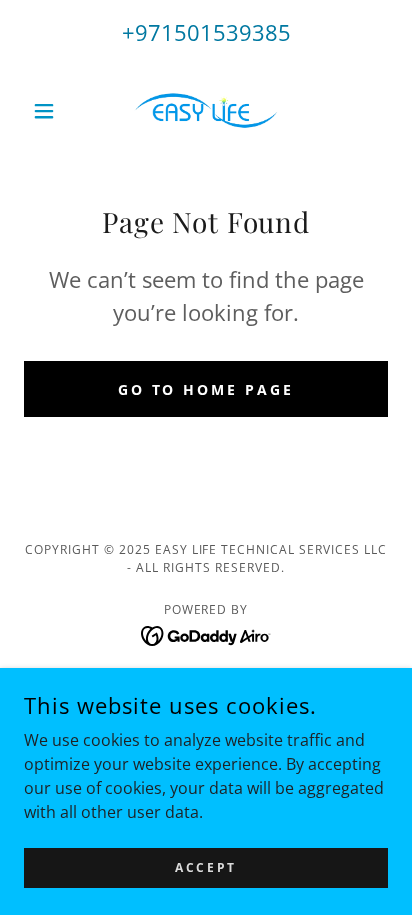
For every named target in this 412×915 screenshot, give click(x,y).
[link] (206, 110)
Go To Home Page (206, 389)
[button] (51, 111)
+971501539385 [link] (206, 32)
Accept (205, 867)
